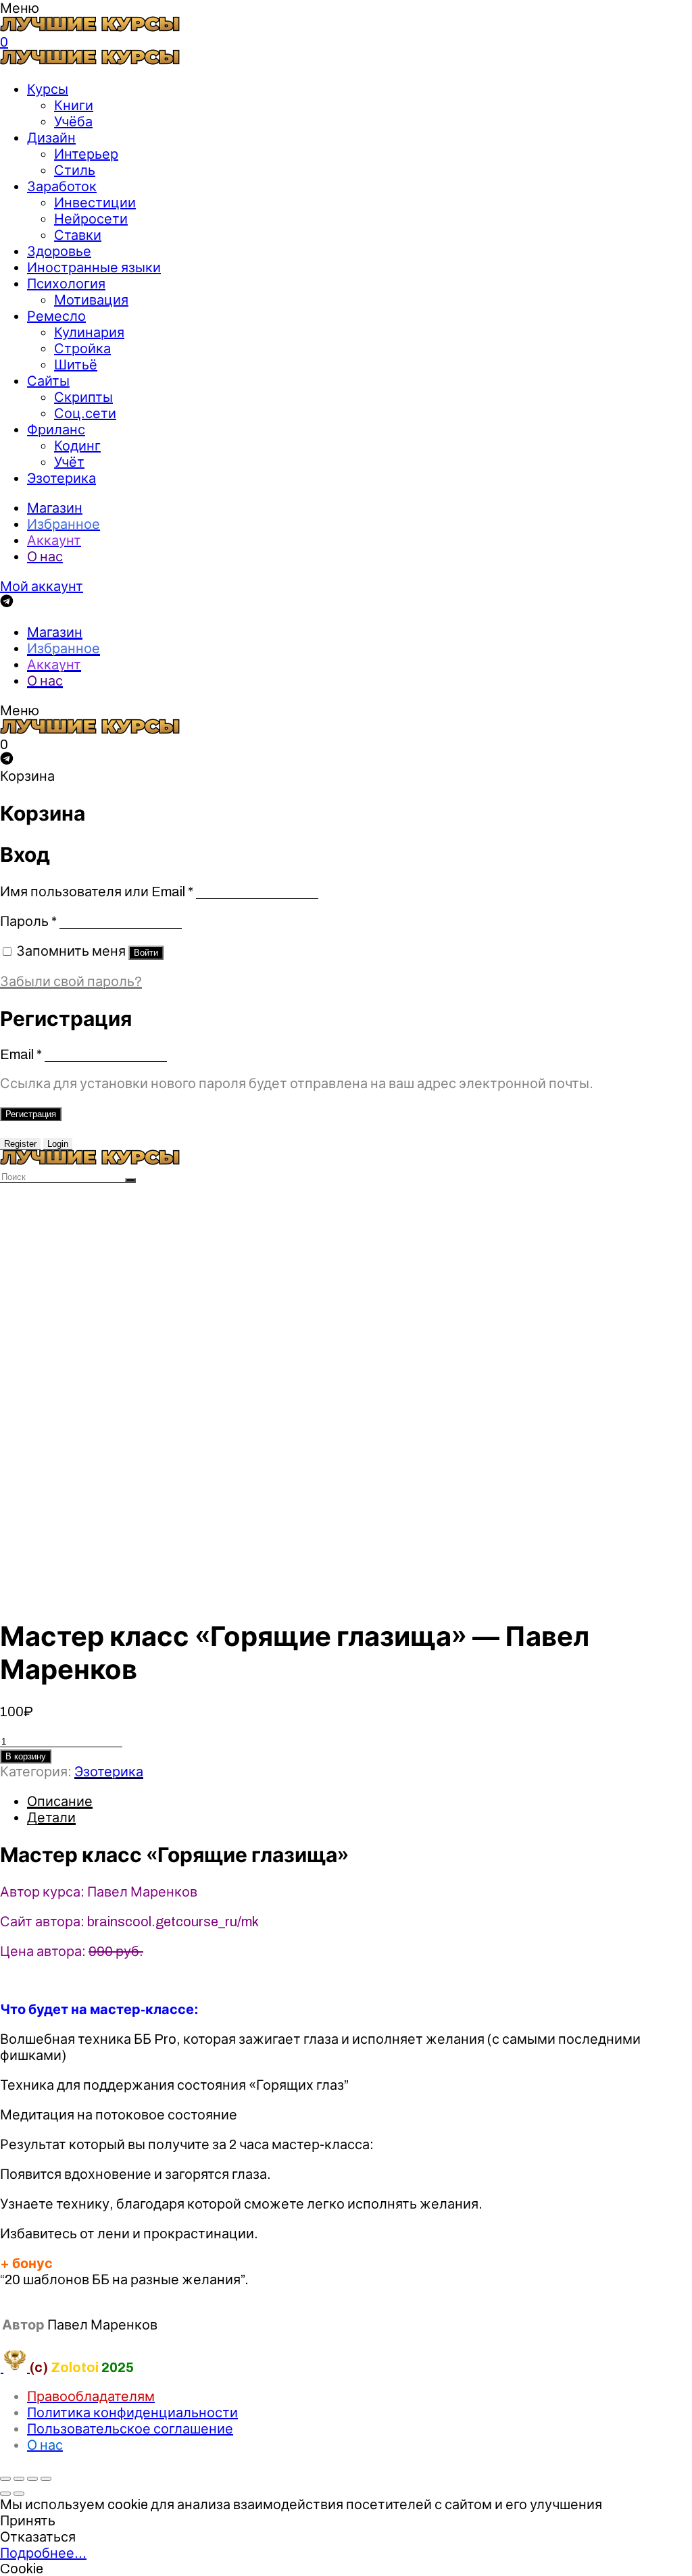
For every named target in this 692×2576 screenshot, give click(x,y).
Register (20, 1144)
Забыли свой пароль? (71, 981)
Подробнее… (43, 2553)
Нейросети (91, 219)
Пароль (28, 921)
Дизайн (51, 138)
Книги (74, 105)
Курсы (48, 89)
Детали (51, 1818)
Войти (146, 953)
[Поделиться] (19, 2479)
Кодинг (77, 446)
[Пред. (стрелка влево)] (5, 2494)
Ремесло (56, 316)
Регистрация (31, 1114)
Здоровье (59, 251)
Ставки (78, 235)
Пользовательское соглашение (130, 2429)
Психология (66, 284)
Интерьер (86, 154)
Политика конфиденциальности (132, 2413)
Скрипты (83, 397)
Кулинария (89, 332)
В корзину (26, 1756)
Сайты (48, 381)
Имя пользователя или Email (97, 892)
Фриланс (56, 430)
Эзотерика (61, 478)
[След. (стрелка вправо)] (19, 2494)
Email (21, 1054)
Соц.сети (85, 413)
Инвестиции (95, 203)
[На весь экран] (32, 2479)
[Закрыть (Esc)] (5, 2479)
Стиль (75, 170)
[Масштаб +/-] (46, 2479)
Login (58, 1144)
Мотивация (91, 300)
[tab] (360, 1801)
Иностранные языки (94, 267)
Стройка (82, 349)
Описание (60, 1801)
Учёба (73, 122)
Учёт (69, 462)
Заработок (62, 186)
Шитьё (76, 365)
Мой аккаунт (42, 586)
